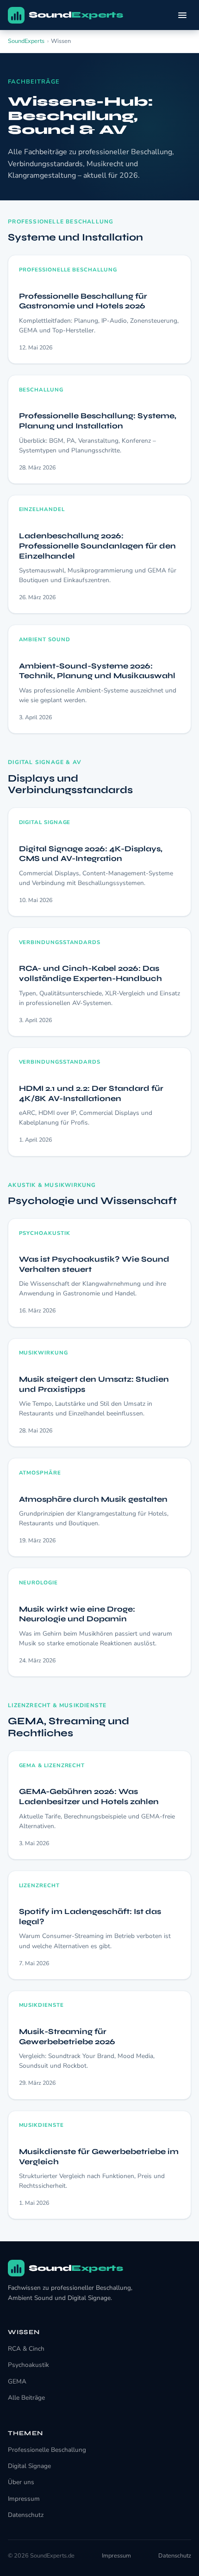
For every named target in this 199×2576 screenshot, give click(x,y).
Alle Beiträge (26, 2398)
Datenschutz (26, 2515)
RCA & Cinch (26, 2349)
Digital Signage (29, 2466)
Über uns (21, 2482)
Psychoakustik (28, 2365)
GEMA (17, 2381)
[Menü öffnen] (182, 15)
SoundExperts (26, 41)
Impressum (24, 2499)
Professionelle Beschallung (47, 2450)
